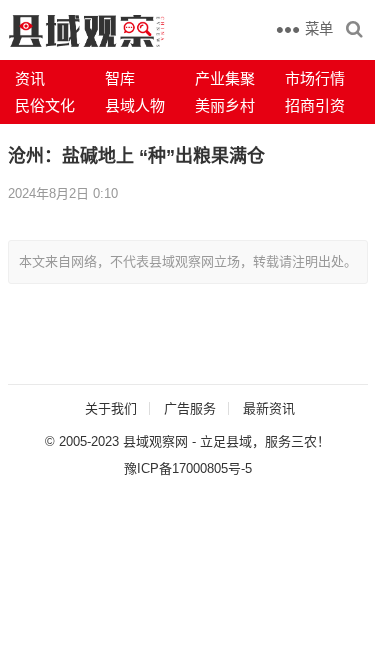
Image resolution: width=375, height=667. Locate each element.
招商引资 (315, 105)
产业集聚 (225, 78)
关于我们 (111, 408)
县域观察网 (155, 441)
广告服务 (190, 408)
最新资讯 (269, 408)
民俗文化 (45, 105)
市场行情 (315, 78)
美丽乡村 (225, 105)
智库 (120, 78)
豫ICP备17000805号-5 (188, 468)
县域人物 (135, 105)
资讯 (30, 78)
